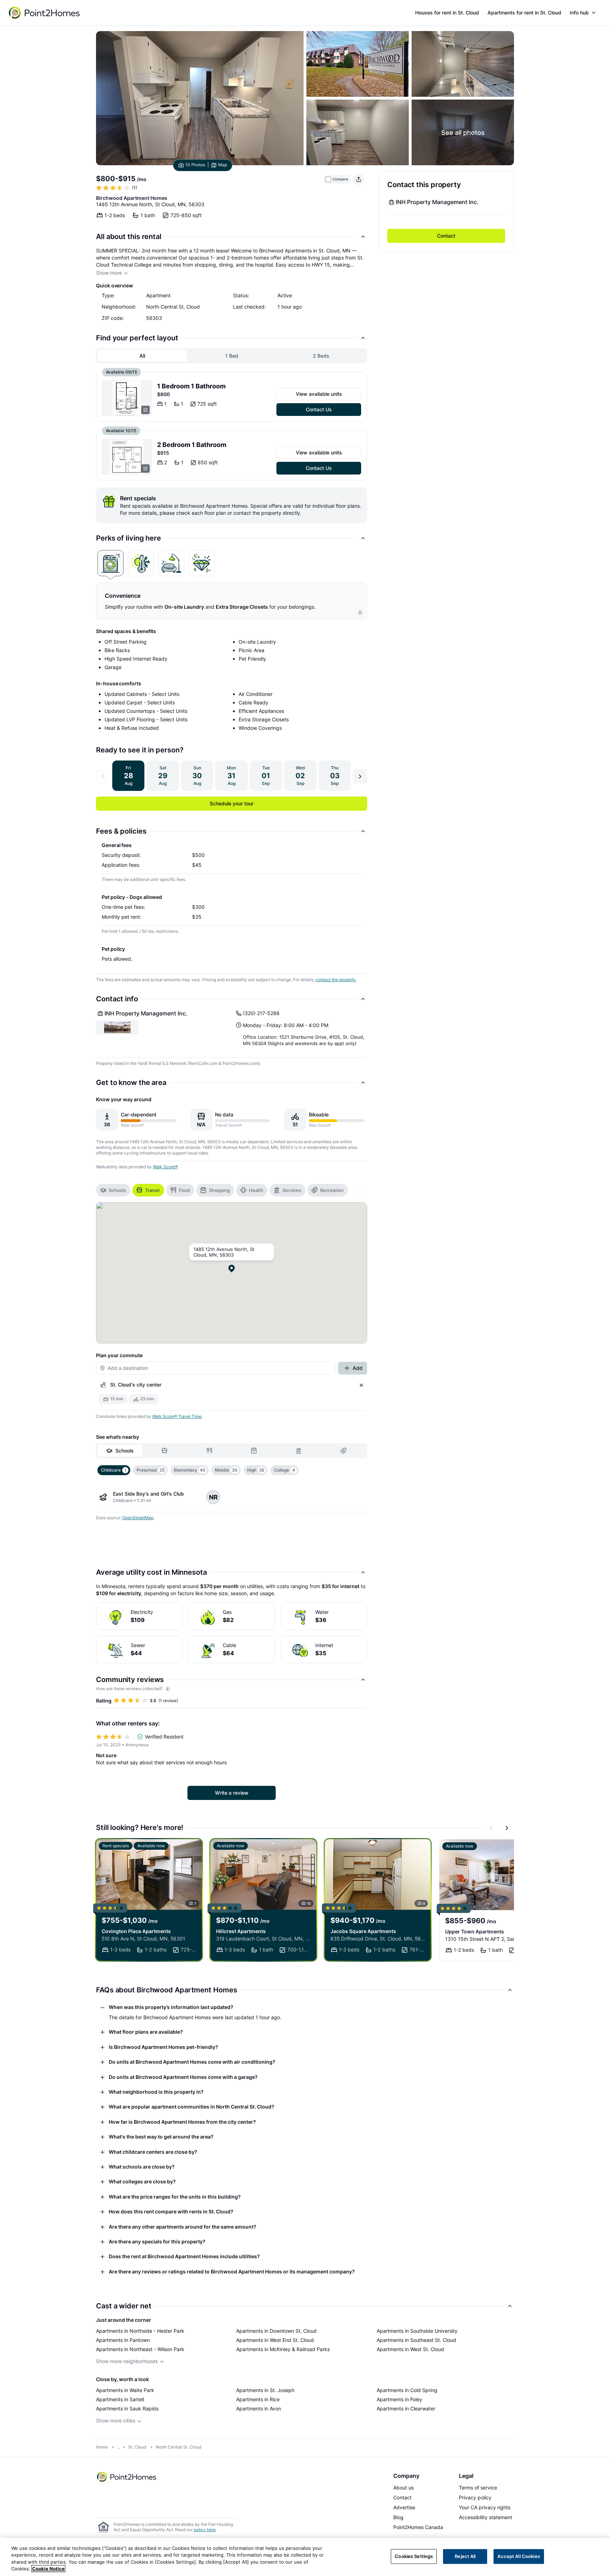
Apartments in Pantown (123, 2340)
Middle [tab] (226, 1470)
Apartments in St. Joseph (265, 2390)
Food (184, 1190)
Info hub (579, 13)
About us (403, 2488)
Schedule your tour (232, 803)
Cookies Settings (414, 2556)
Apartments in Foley (399, 2399)
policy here (205, 2530)
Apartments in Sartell (120, 2399)
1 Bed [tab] (232, 356)
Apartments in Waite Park (125, 2390)
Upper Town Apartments (475, 1931)
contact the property (336, 980)
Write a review (232, 1793)
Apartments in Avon (259, 2408)
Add (358, 1368)
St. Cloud (137, 2447)
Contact (446, 236)
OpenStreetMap (138, 1518)
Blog (398, 2517)
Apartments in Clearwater (406, 2408)
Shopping (219, 1190)
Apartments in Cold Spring (407, 2390)
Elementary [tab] (190, 1470)
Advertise (404, 2507)
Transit (152, 1190)
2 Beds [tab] (321, 356)
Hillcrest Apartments (241, 1931)
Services (292, 1190)
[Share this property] (359, 179)
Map (223, 165)
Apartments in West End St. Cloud (275, 2340)
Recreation (332, 1190)
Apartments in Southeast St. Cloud (416, 2340)
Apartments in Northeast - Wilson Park (140, 2349)
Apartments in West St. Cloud (410, 2349)
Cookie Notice (48, 2569)
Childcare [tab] (114, 1470)
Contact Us (319, 409)
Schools (117, 1190)
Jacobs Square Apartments (363, 1931)
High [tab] (256, 1470)
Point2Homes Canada (418, 2527)
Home (102, 2447)
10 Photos (195, 165)
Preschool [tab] (151, 1470)
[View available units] (127, 398)
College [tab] (285, 1470)
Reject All (465, 2556)
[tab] (110, 563)
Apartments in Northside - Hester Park (140, 2331)
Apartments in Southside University (417, 2331)
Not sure (106, 1755)
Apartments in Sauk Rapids (127, 2408)
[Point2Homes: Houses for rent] (45, 13)
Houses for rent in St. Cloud (447, 13)
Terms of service (478, 2488)
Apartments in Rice (258, 2399)
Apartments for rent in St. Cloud (524, 13)
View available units (319, 394)
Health (256, 1190)
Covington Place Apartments (136, 1931)
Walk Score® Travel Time (177, 1416)
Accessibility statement (486, 2517)
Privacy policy (475, 2497)
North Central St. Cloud (178, 2447)
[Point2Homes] (127, 2477)
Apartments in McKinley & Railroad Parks (283, 2349)
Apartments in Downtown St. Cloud (276, 2331)
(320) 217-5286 (261, 1013)
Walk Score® (165, 1167)
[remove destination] (361, 1385)
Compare (340, 179)
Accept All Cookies (519, 2556)
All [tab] (142, 356)
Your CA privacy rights (485, 2507)
